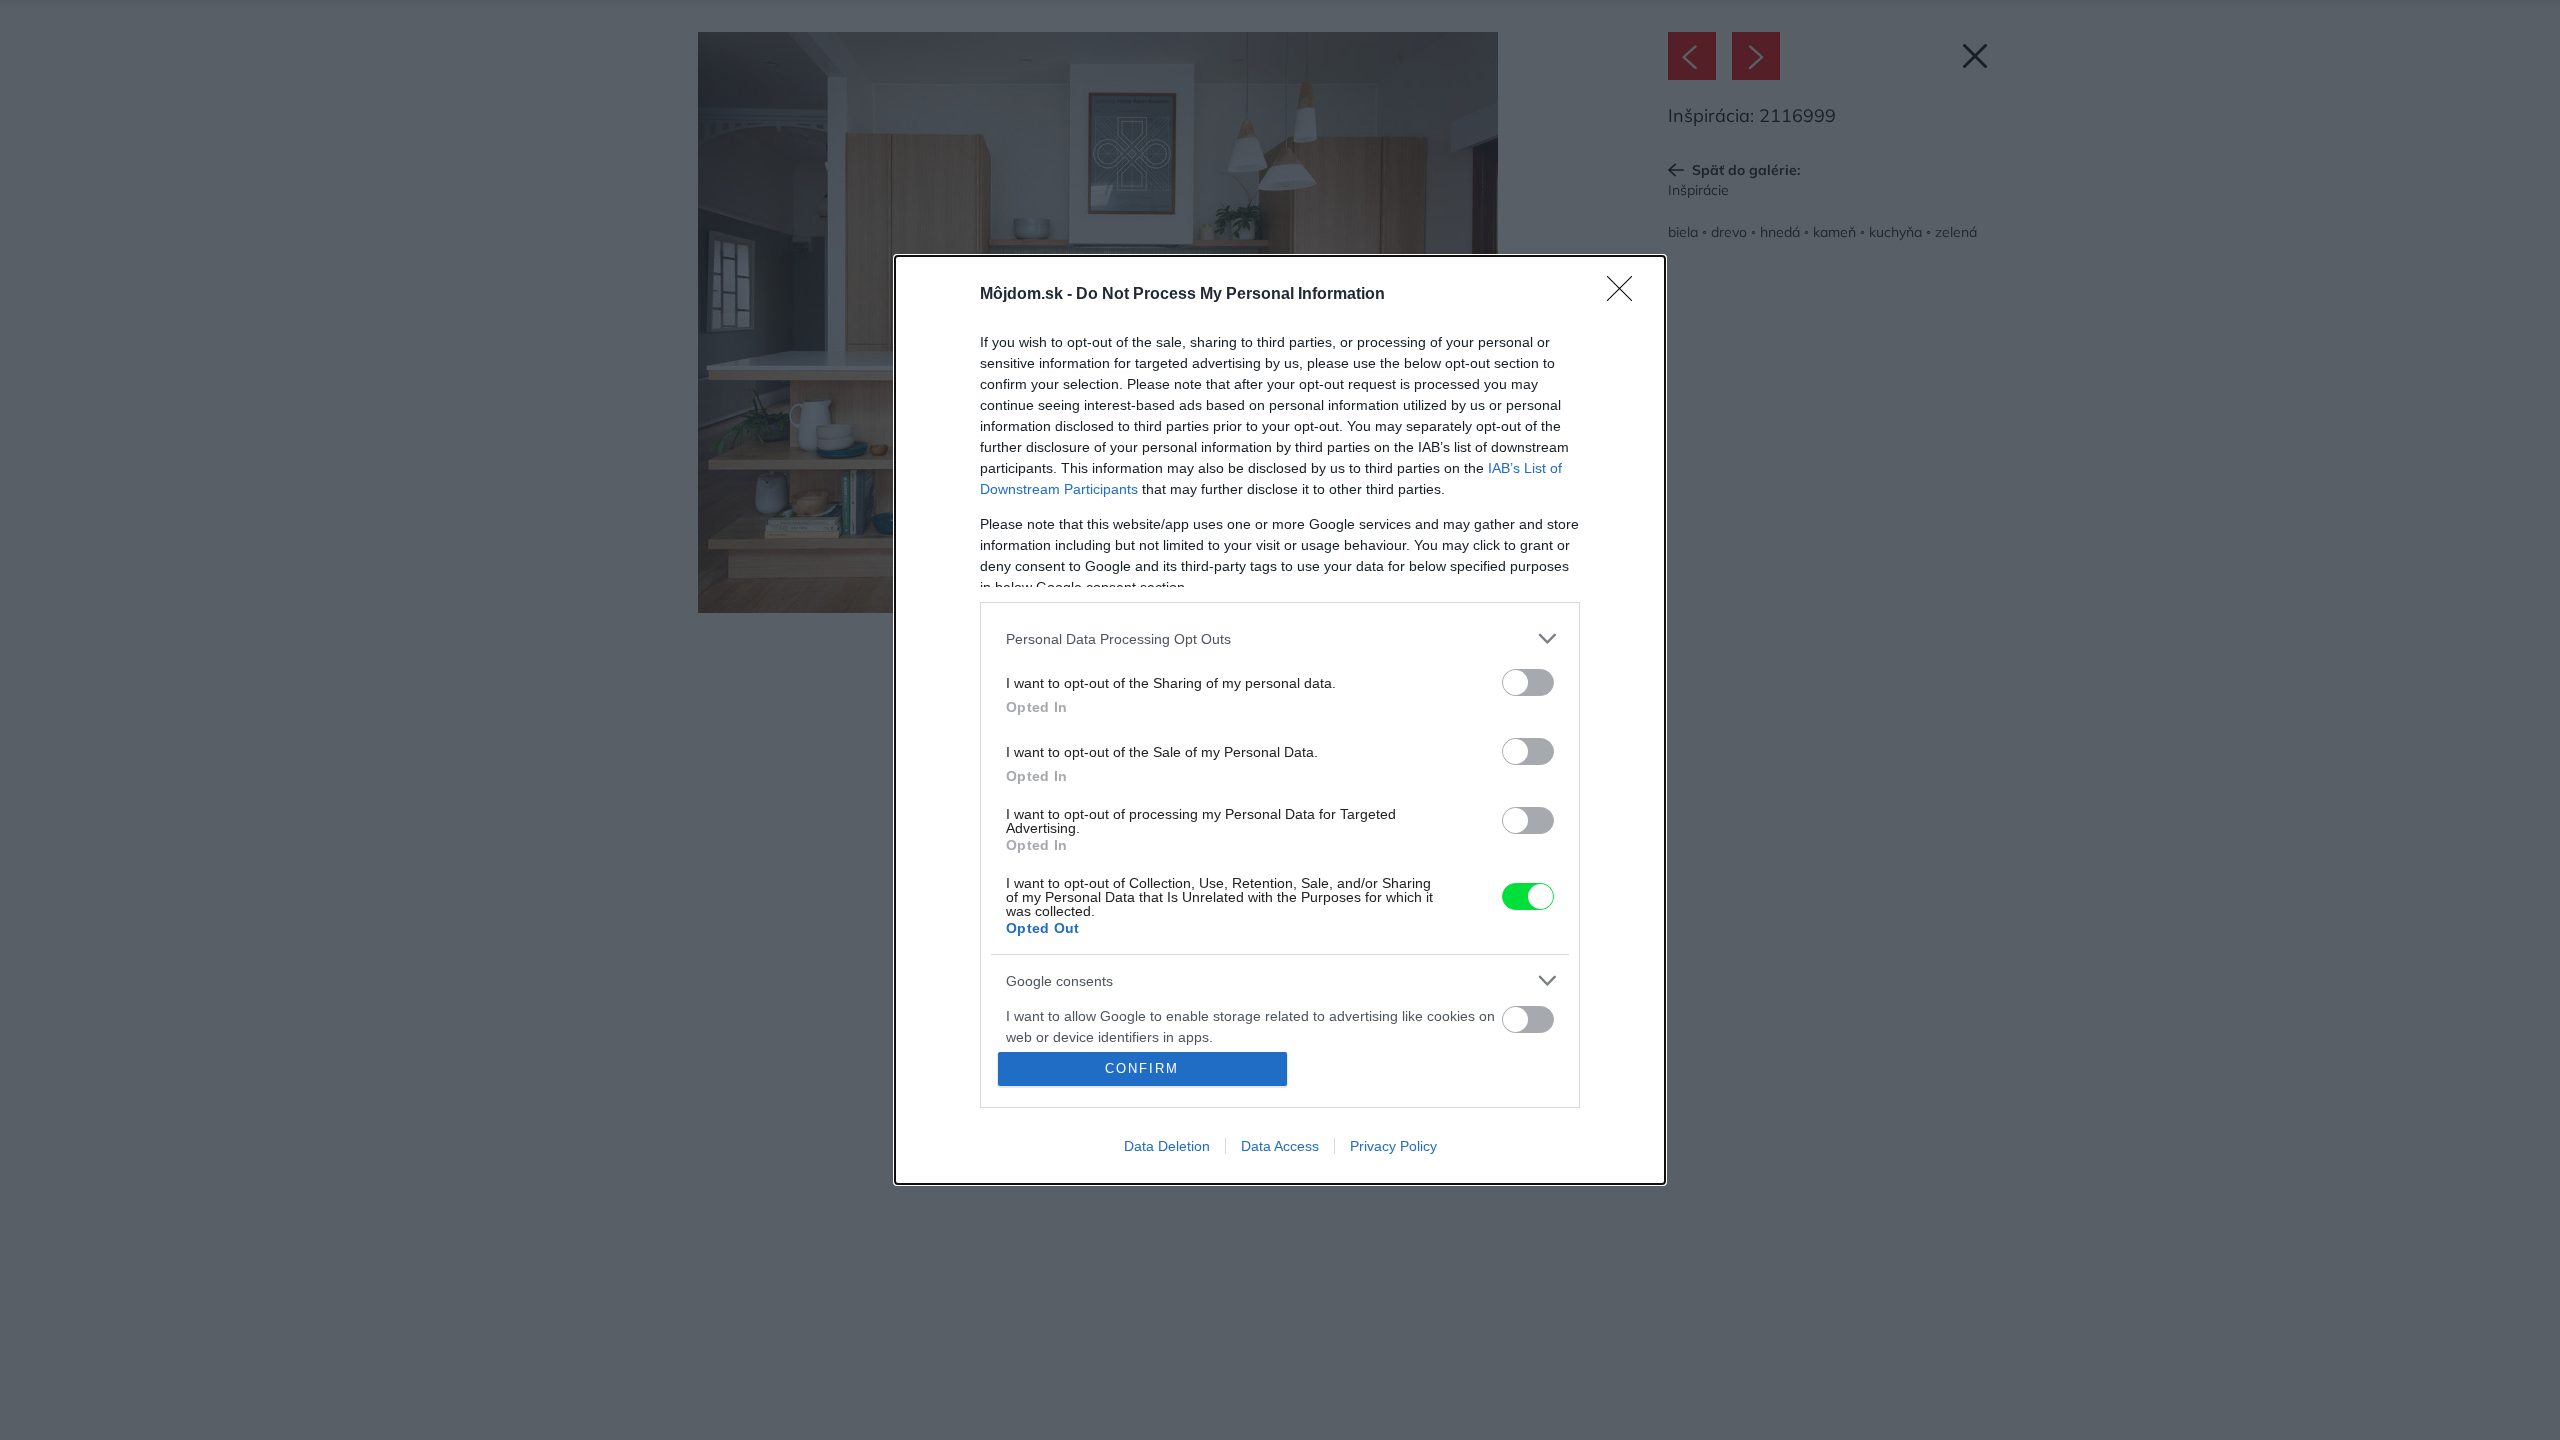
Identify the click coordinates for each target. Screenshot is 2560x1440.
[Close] (1626, 295)
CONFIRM (1142, 1068)
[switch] (1528, 682)
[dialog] (1280, 720)
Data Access (1280, 1146)
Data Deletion (1167, 1146)
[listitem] (1280, 638)
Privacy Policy (1393, 1146)
